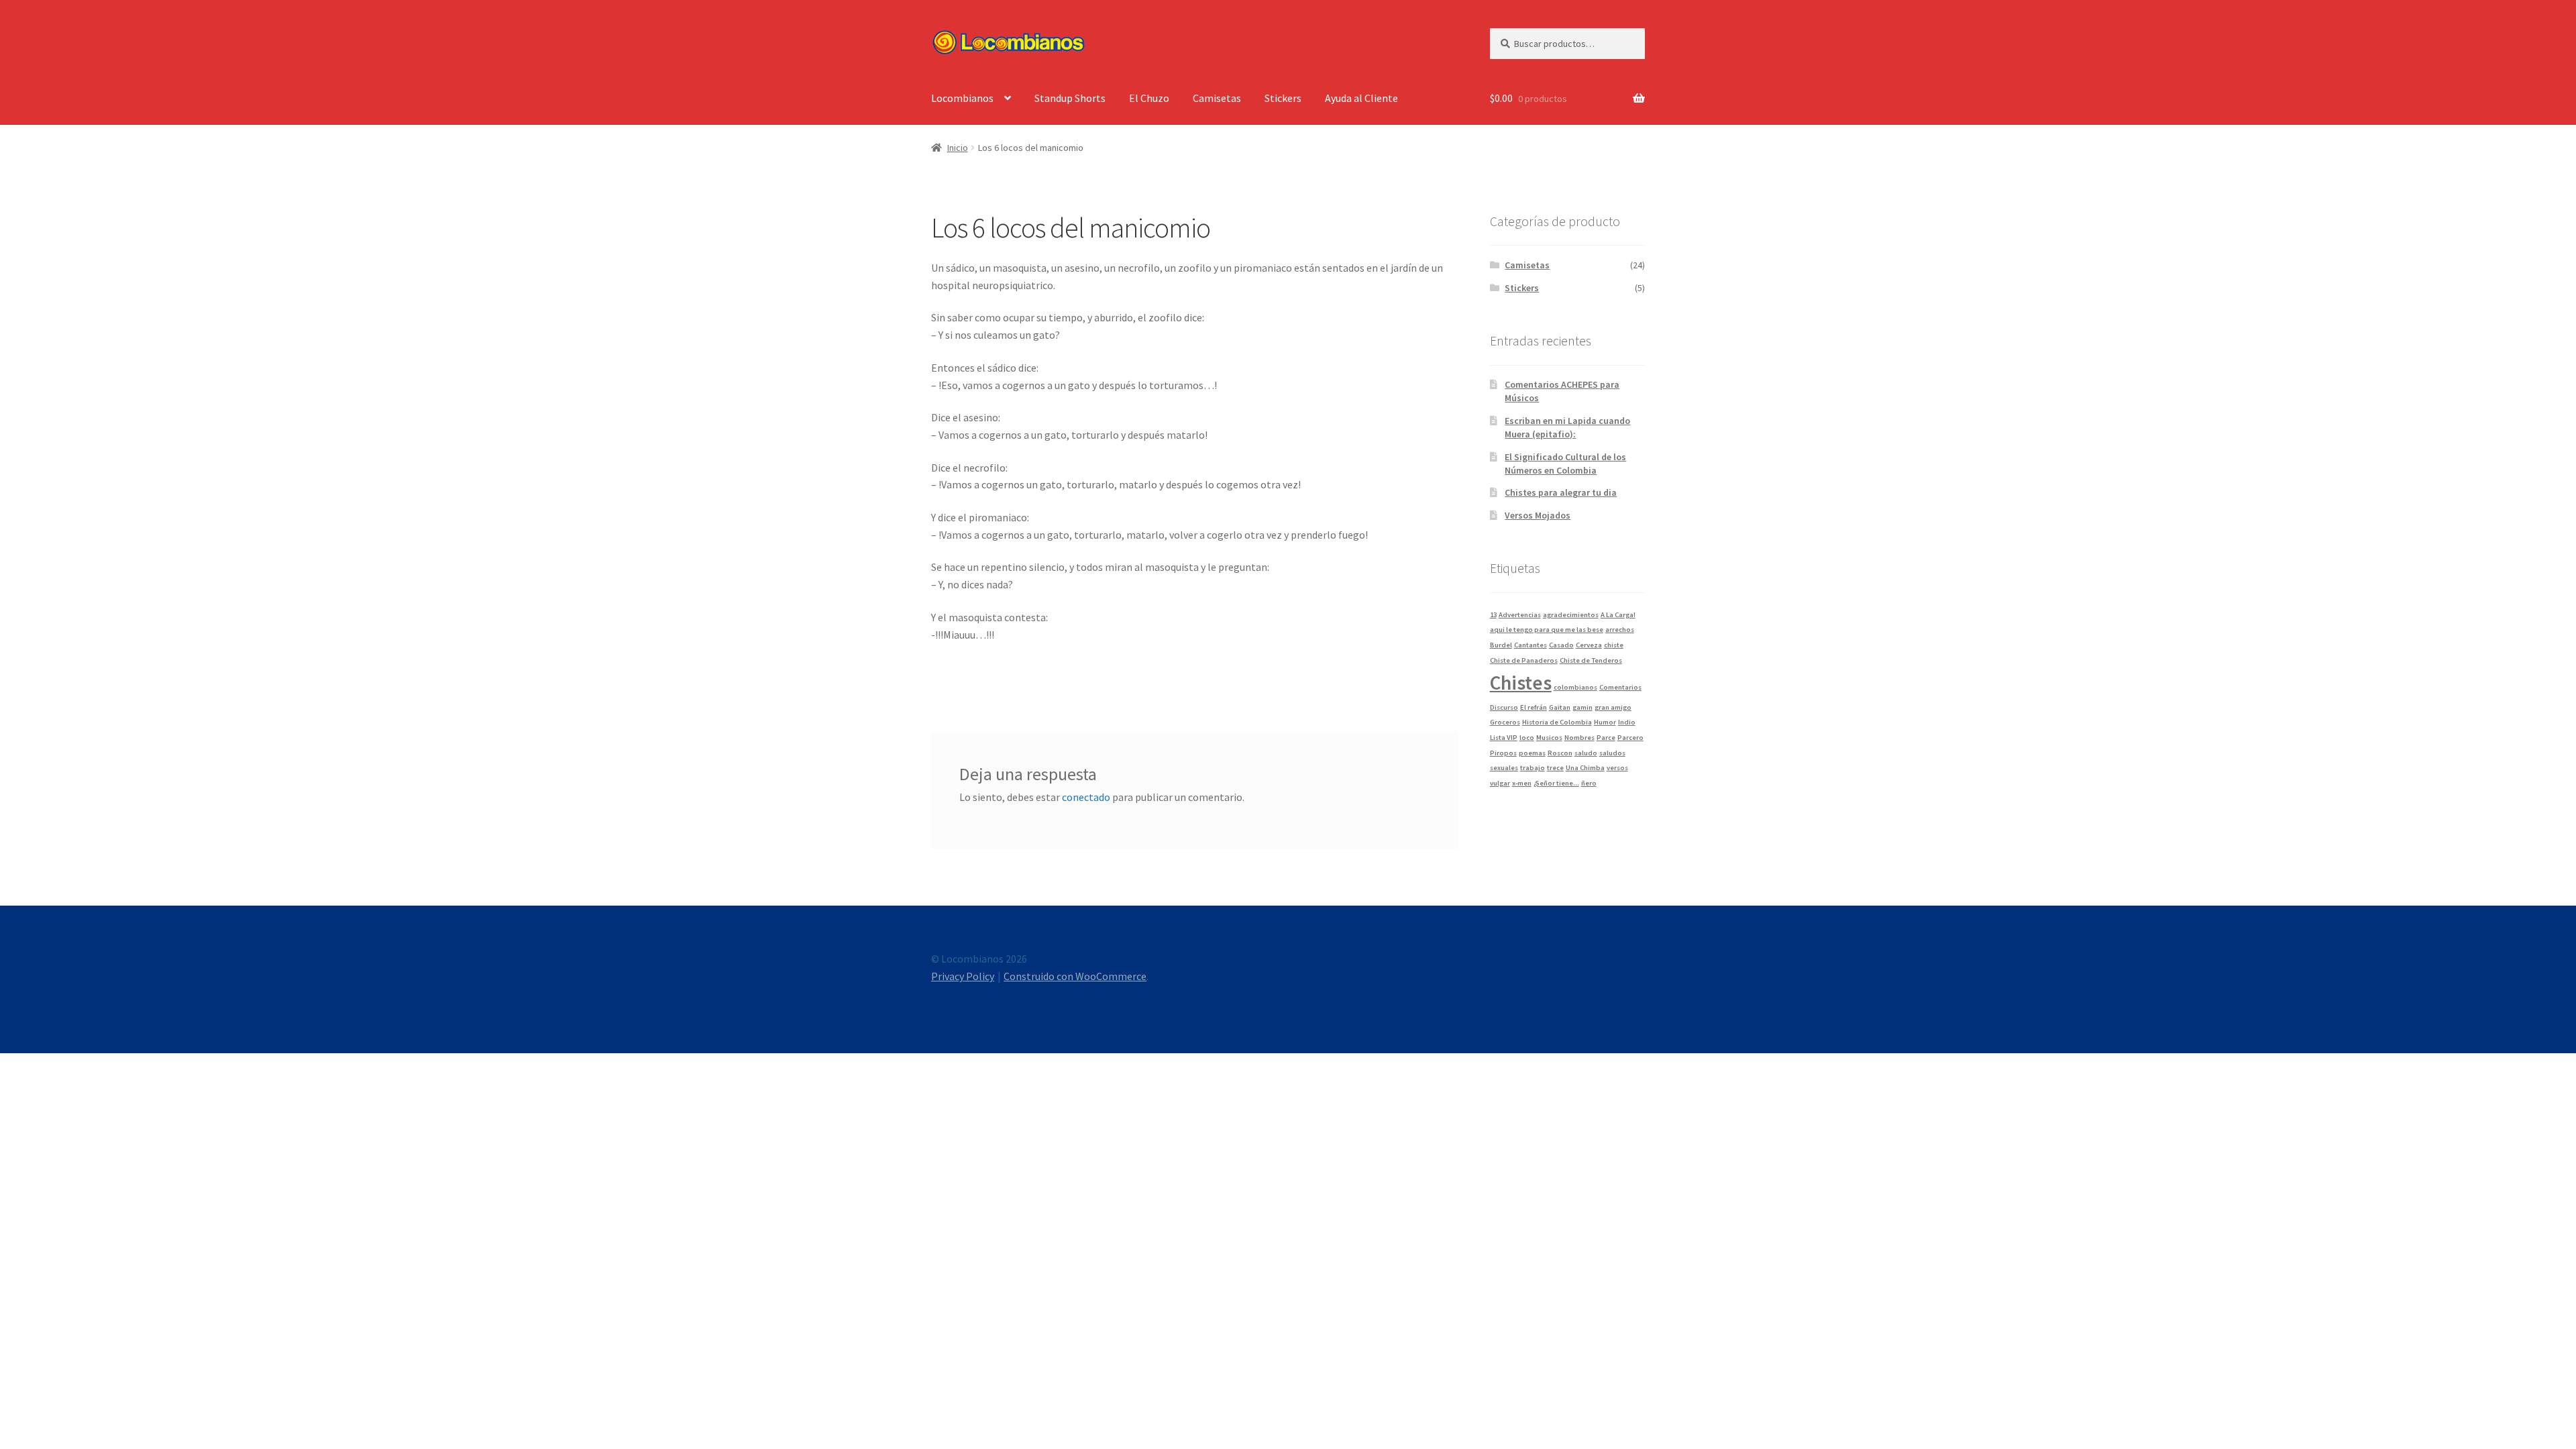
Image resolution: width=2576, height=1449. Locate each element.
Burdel (1501, 645)
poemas (1532, 753)
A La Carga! (1618, 615)
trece (1555, 768)
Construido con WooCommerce (1075, 976)
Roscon (1560, 753)
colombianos (1575, 687)
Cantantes (1531, 645)
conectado (1086, 797)
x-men (1522, 783)
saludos (1612, 753)
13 (1493, 615)
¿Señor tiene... (1556, 783)
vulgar (1500, 783)
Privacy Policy (963, 976)
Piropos (1503, 753)
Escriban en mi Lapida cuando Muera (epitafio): (1567, 427)
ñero (1589, 783)
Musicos (1549, 738)
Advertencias (1520, 615)
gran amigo (1613, 707)
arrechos (1620, 630)
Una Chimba (1585, 768)
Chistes (1521, 683)
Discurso (1504, 707)
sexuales (1504, 768)
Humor (1605, 722)
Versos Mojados (1538, 515)
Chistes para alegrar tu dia (1561, 492)
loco (1527, 738)
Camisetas (1217, 98)
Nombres (1579, 738)
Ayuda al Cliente (1361, 98)
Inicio (958, 148)
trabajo (1533, 768)
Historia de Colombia (1557, 722)
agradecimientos (1571, 615)
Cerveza (1589, 645)
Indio (1627, 722)
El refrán (1534, 707)
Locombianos (962, 98)
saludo (1586, 753)
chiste (1614, 645)
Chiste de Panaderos (1524, 660)
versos (1617, 768)
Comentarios (1620, 687)
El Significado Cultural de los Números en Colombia (1565, 464)
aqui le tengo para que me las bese (1547, 630)
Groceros (1505, 722)
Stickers (1283, 98)
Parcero (1630, 738)
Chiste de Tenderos (1591, 660)
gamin (1582, 707)
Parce (1606, 738)
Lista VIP (1504, 738)
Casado (1561, 645)
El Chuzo (1149, 98)
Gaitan (1560, 707)
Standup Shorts (1070, 98)
